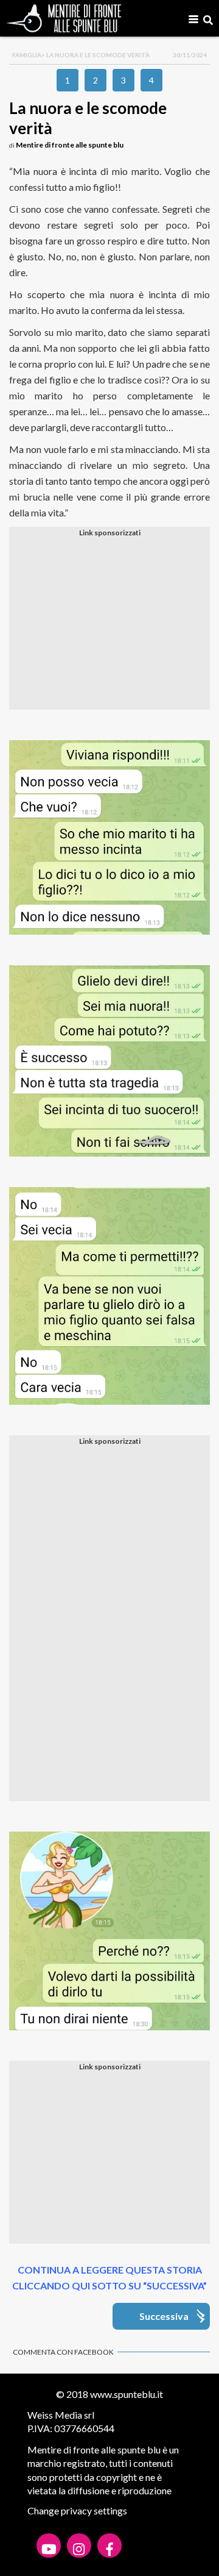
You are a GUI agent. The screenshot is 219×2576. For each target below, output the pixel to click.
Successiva (164, 2316)
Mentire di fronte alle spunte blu (70, 145)
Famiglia (27, 55)
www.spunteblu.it (127, 2394)
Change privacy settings (77, 2510)
